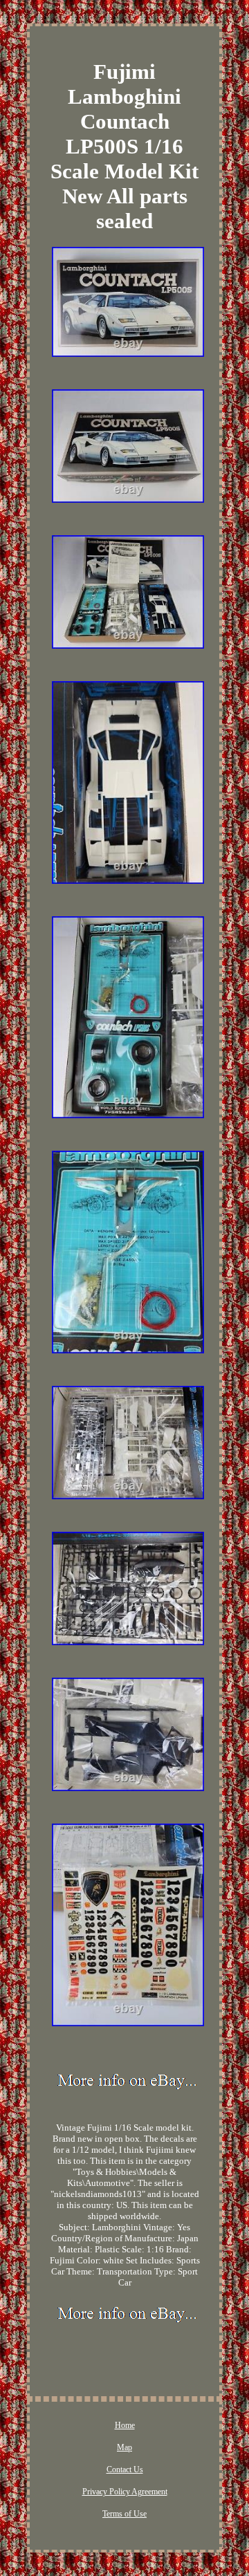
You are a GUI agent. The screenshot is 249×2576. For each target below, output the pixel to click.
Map (124, 2447)
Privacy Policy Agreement (125, 2492)
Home (125, 2425)
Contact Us (125, 2470)
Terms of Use (124, 2514)
